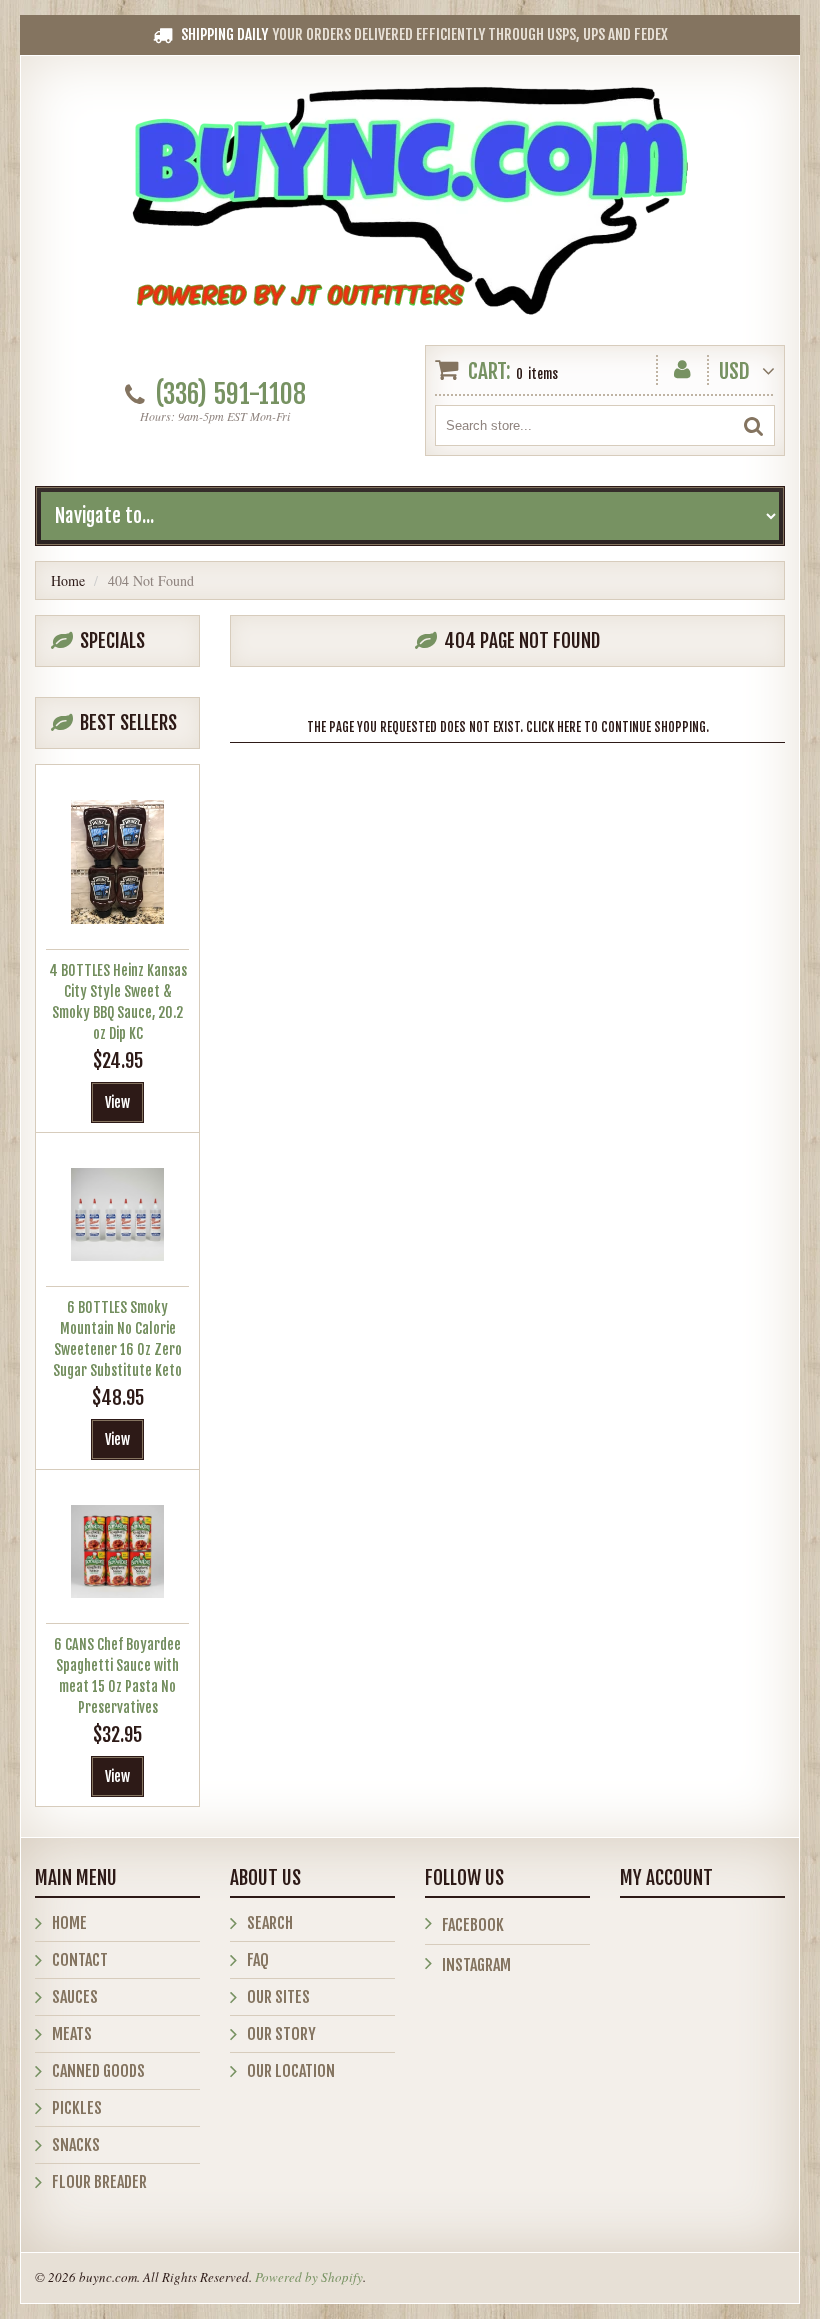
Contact (80, 1960)
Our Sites (278, 1997)
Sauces (75, 1997)
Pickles (77, 2108)
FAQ (258, 1960)
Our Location (291, 2071)
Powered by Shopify (309, 2277)
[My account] (682, 365)
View (117, 1102)
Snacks (76, 2145)
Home (68, 580)
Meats (72, 2034)
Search (270, 1923)
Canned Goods (98, 2071)
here (569, 727)
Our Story (281, 2034)
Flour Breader (99, 2182)
